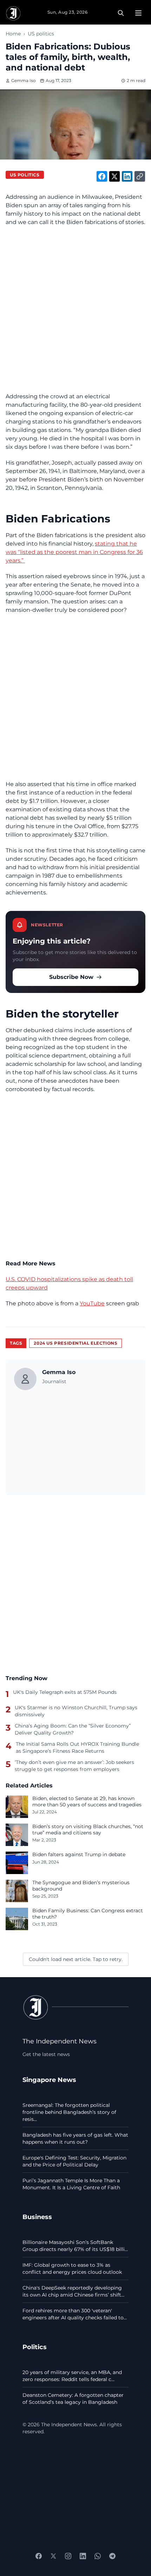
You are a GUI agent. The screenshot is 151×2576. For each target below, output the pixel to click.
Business (37, 2217)
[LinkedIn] (83, 2556)
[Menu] (138, 13)
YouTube (92, 1303)
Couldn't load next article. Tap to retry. (76, 1959)
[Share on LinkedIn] (127, 176)
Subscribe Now (71, 977)
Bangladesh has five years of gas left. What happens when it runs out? (75, 2138)
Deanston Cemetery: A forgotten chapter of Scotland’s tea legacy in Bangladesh (73, 2399)
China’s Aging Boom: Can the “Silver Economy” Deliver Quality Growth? (73, 1729)
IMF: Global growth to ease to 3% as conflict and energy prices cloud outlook (72, 2269)
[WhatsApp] (98, 2556)
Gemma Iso (24, 80)
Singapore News (49, 2080)
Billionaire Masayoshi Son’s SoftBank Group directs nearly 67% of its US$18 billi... (75, 2246)
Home (13, 34)
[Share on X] (114, 176)
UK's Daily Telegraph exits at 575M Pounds (65, 1692)
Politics (35, 2347)
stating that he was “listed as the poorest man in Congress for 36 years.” (74, 552)
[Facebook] (39, 2556)
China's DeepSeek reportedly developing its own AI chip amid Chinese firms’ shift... (73, 2291)
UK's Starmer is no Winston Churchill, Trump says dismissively (76, 1711)
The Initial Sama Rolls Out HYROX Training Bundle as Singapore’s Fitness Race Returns (77, 1747)
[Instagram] (68, 2556)
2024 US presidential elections (75, 1343)
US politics (41, 34)
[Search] (121, 13)
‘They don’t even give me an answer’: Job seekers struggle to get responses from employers (74, 1766)
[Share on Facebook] (102, 176)
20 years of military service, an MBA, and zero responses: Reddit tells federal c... (72, 2376)
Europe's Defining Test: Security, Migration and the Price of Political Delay (74, 2161)
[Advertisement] (75, 310)
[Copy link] (140, 176)
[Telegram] (112, 2556)
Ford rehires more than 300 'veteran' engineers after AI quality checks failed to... (75, 2314)
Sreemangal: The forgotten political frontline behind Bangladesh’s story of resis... (69, 2112)
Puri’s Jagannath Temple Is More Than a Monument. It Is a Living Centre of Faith (71, 2184)
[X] (53, 2556)
